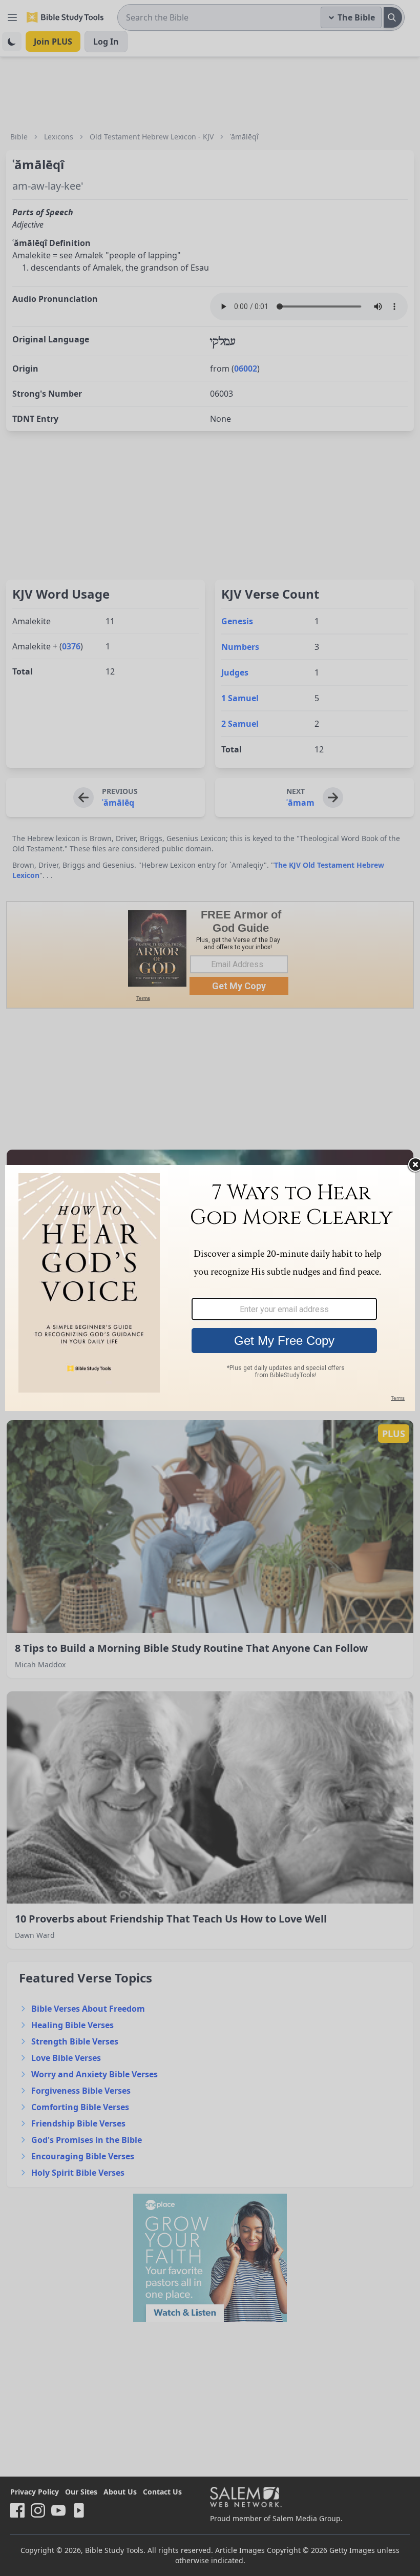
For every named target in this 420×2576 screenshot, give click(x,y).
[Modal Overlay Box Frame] (210, 1288)
